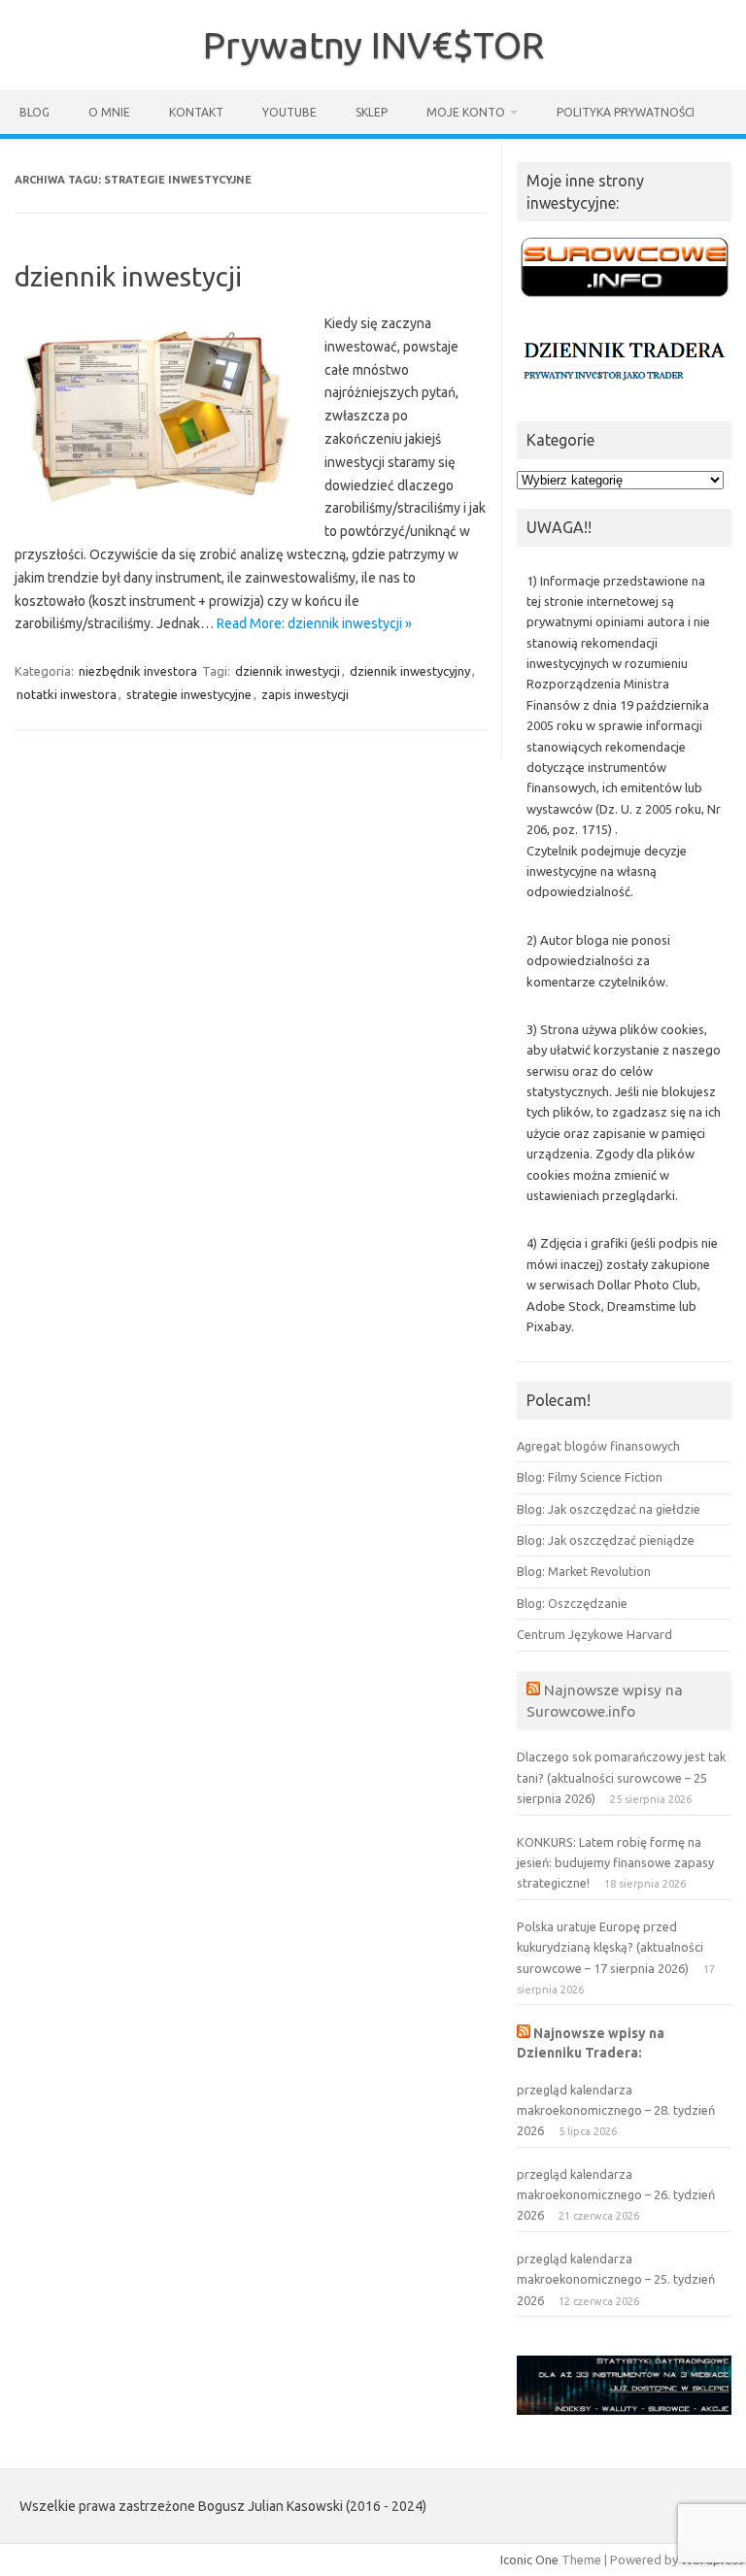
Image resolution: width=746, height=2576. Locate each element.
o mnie (109, 112)
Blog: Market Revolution (584, 1571)
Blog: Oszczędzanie (572, 1603)
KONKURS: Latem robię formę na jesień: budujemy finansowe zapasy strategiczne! (615, 1863)
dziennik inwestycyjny (410, 671)
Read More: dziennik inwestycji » (314, 623)
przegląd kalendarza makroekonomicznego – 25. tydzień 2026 (616, 2279)
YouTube (289, 112)
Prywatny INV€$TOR (373, 45)
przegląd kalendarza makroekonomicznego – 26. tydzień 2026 (616, 2195)
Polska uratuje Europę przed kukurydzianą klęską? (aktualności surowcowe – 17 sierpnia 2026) (610, 1947)
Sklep (372, 112)
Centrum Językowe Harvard (594, 1634)
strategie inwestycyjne (189, 694)
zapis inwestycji (305, 694)
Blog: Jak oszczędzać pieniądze (606, 1540)
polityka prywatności (626, 112)
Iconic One (529, 2559)
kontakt (196, 112)
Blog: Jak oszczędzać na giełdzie (609, 1509)
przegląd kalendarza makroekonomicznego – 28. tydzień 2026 (616, 2110)
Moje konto (466, 112)
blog (34, 112)
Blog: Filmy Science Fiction (590, 1477)
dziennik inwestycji (128, 276)
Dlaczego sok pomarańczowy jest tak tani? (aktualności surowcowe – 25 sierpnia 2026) (621, 1777)
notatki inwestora (67, 694)
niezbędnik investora (138, 671)
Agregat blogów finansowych (598, 1446)
